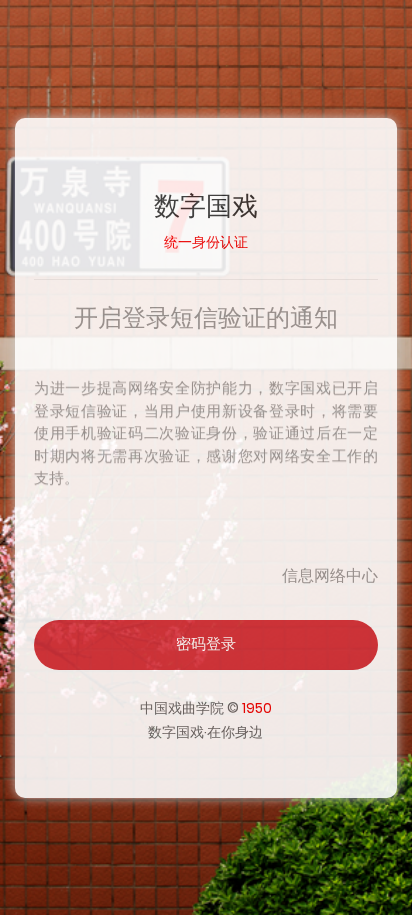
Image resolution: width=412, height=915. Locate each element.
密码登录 (206, 643)
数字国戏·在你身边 (205, 732)
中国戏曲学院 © (206, 708)
